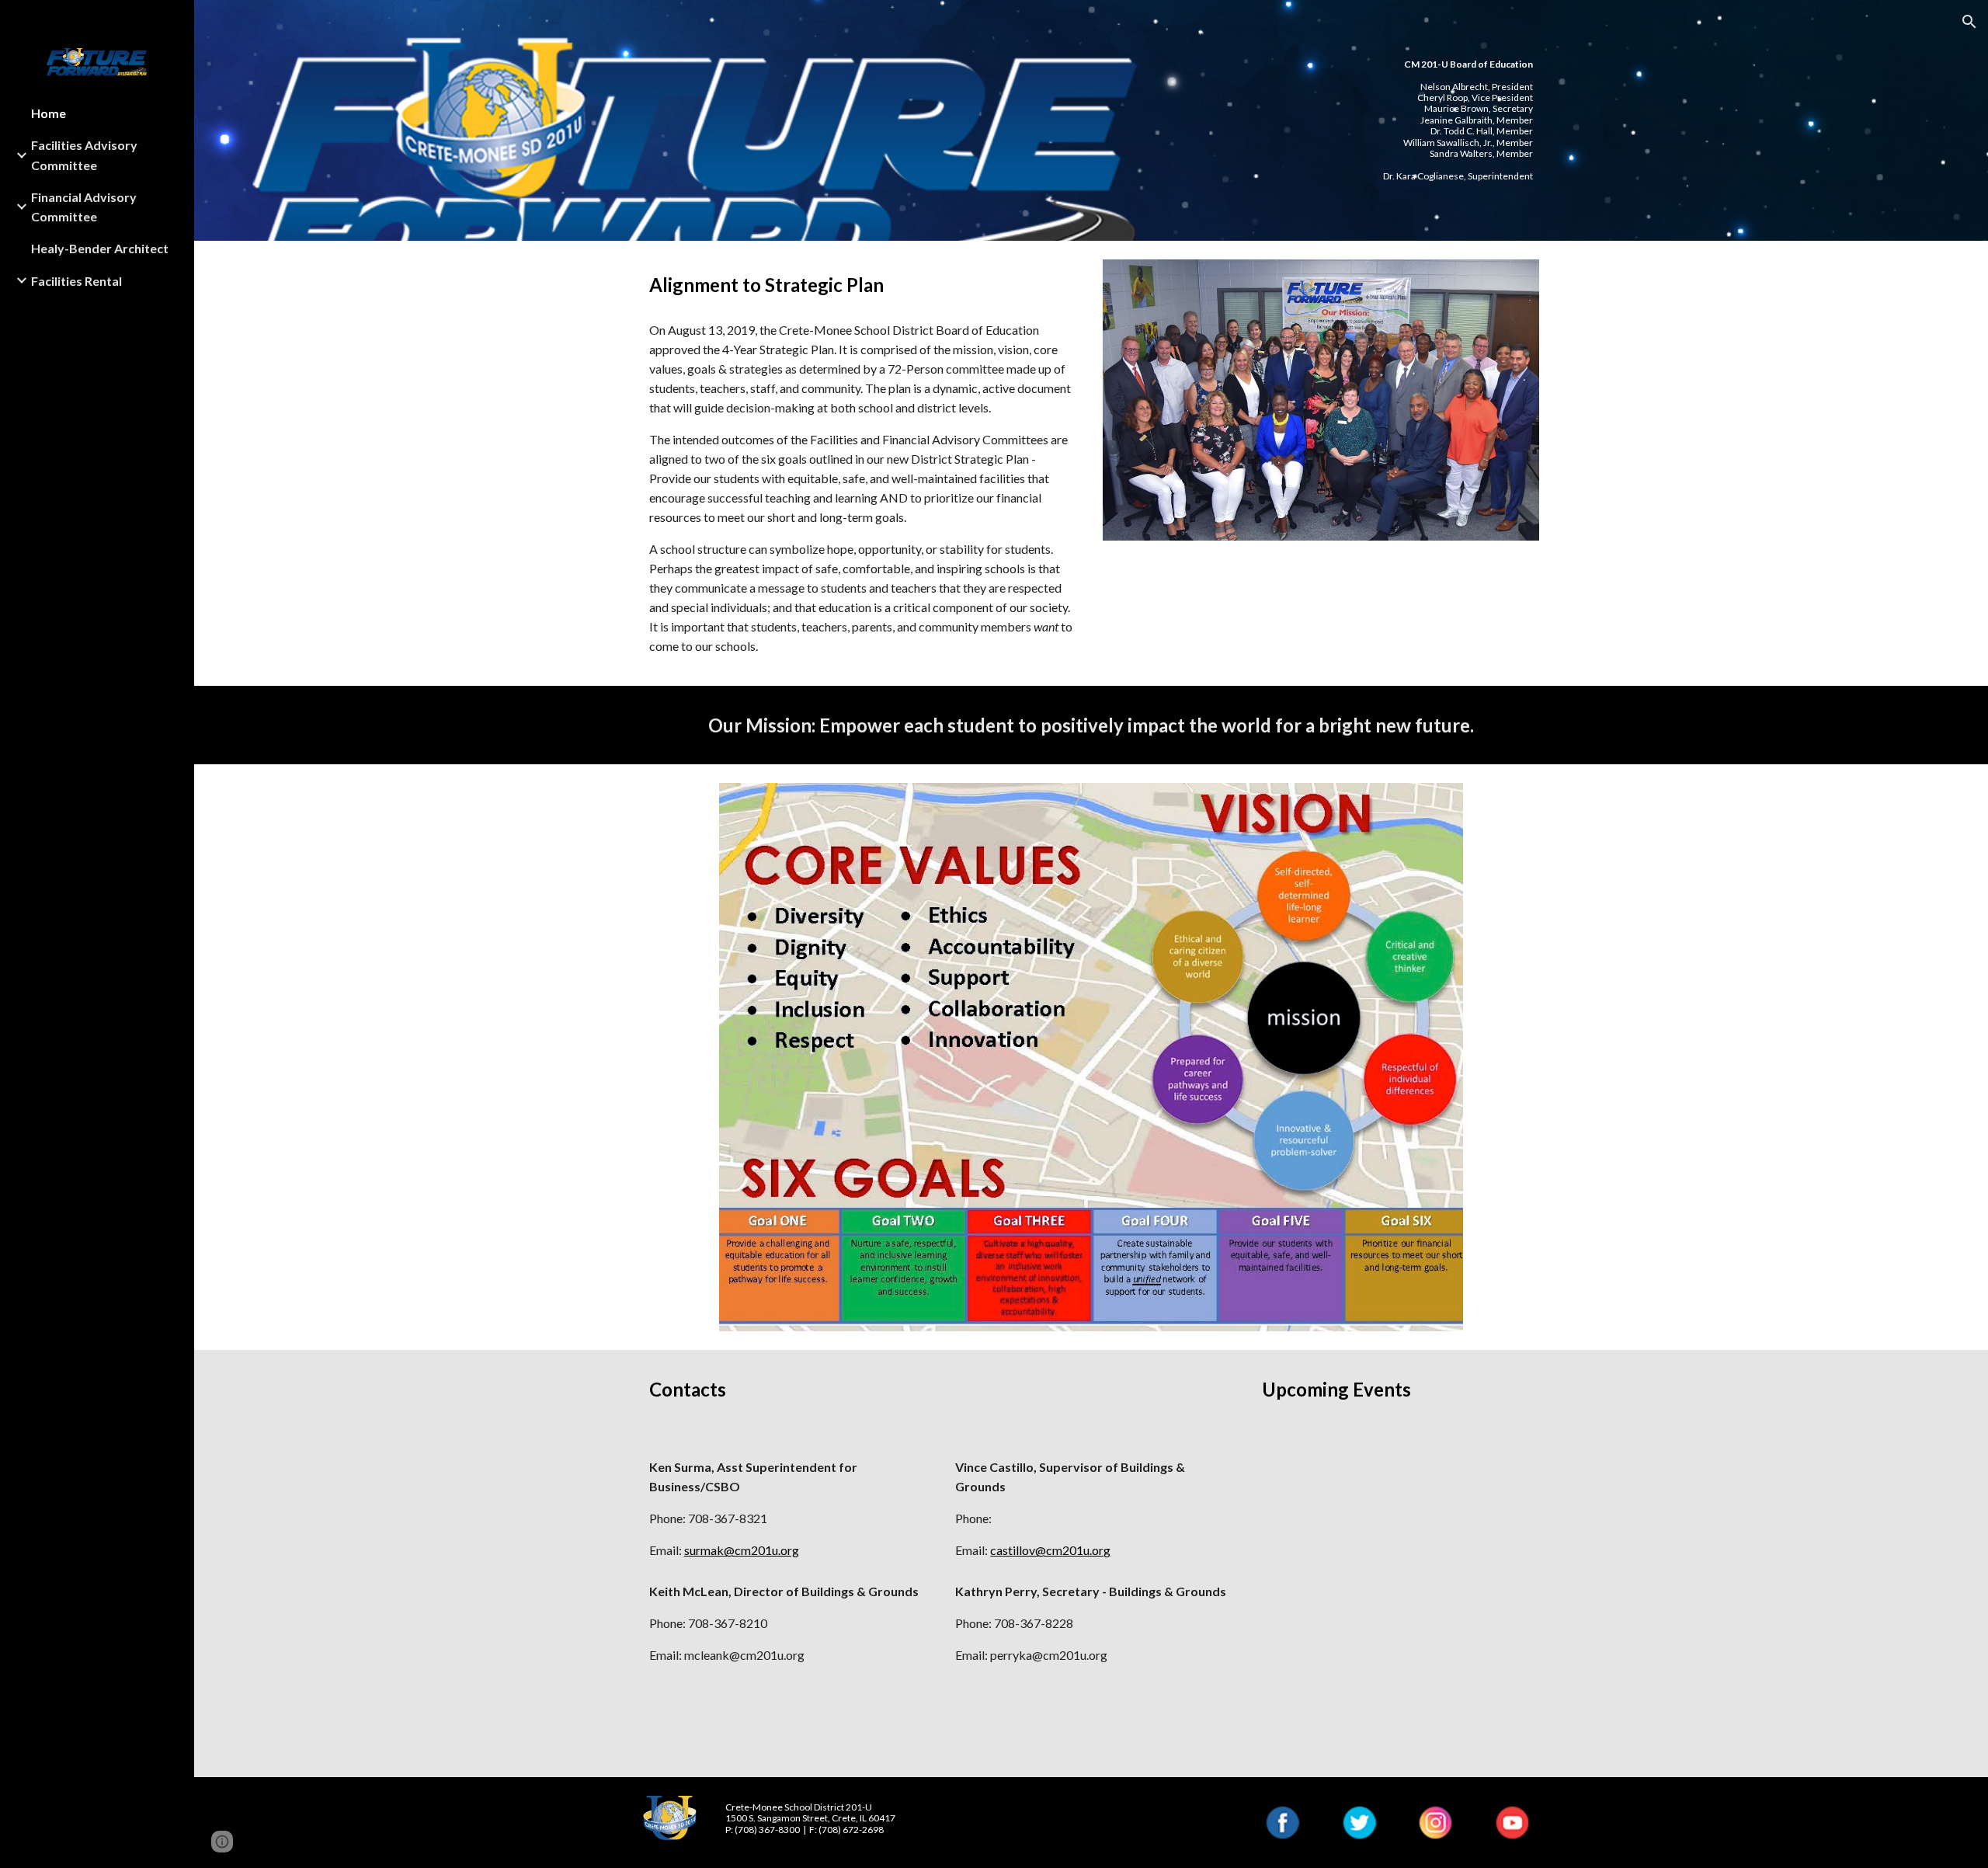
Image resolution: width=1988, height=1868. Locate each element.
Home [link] (49, 113)
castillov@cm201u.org (1050, 1550)
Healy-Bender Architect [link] (100, 248)
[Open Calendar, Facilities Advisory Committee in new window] (1510, 1467)
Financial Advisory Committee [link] (84, 207)
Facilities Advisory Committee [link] (84, 155)
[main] (1436, 120)
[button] (1969, 22)
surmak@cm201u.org (742, 1550)
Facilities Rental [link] (76, 281)
